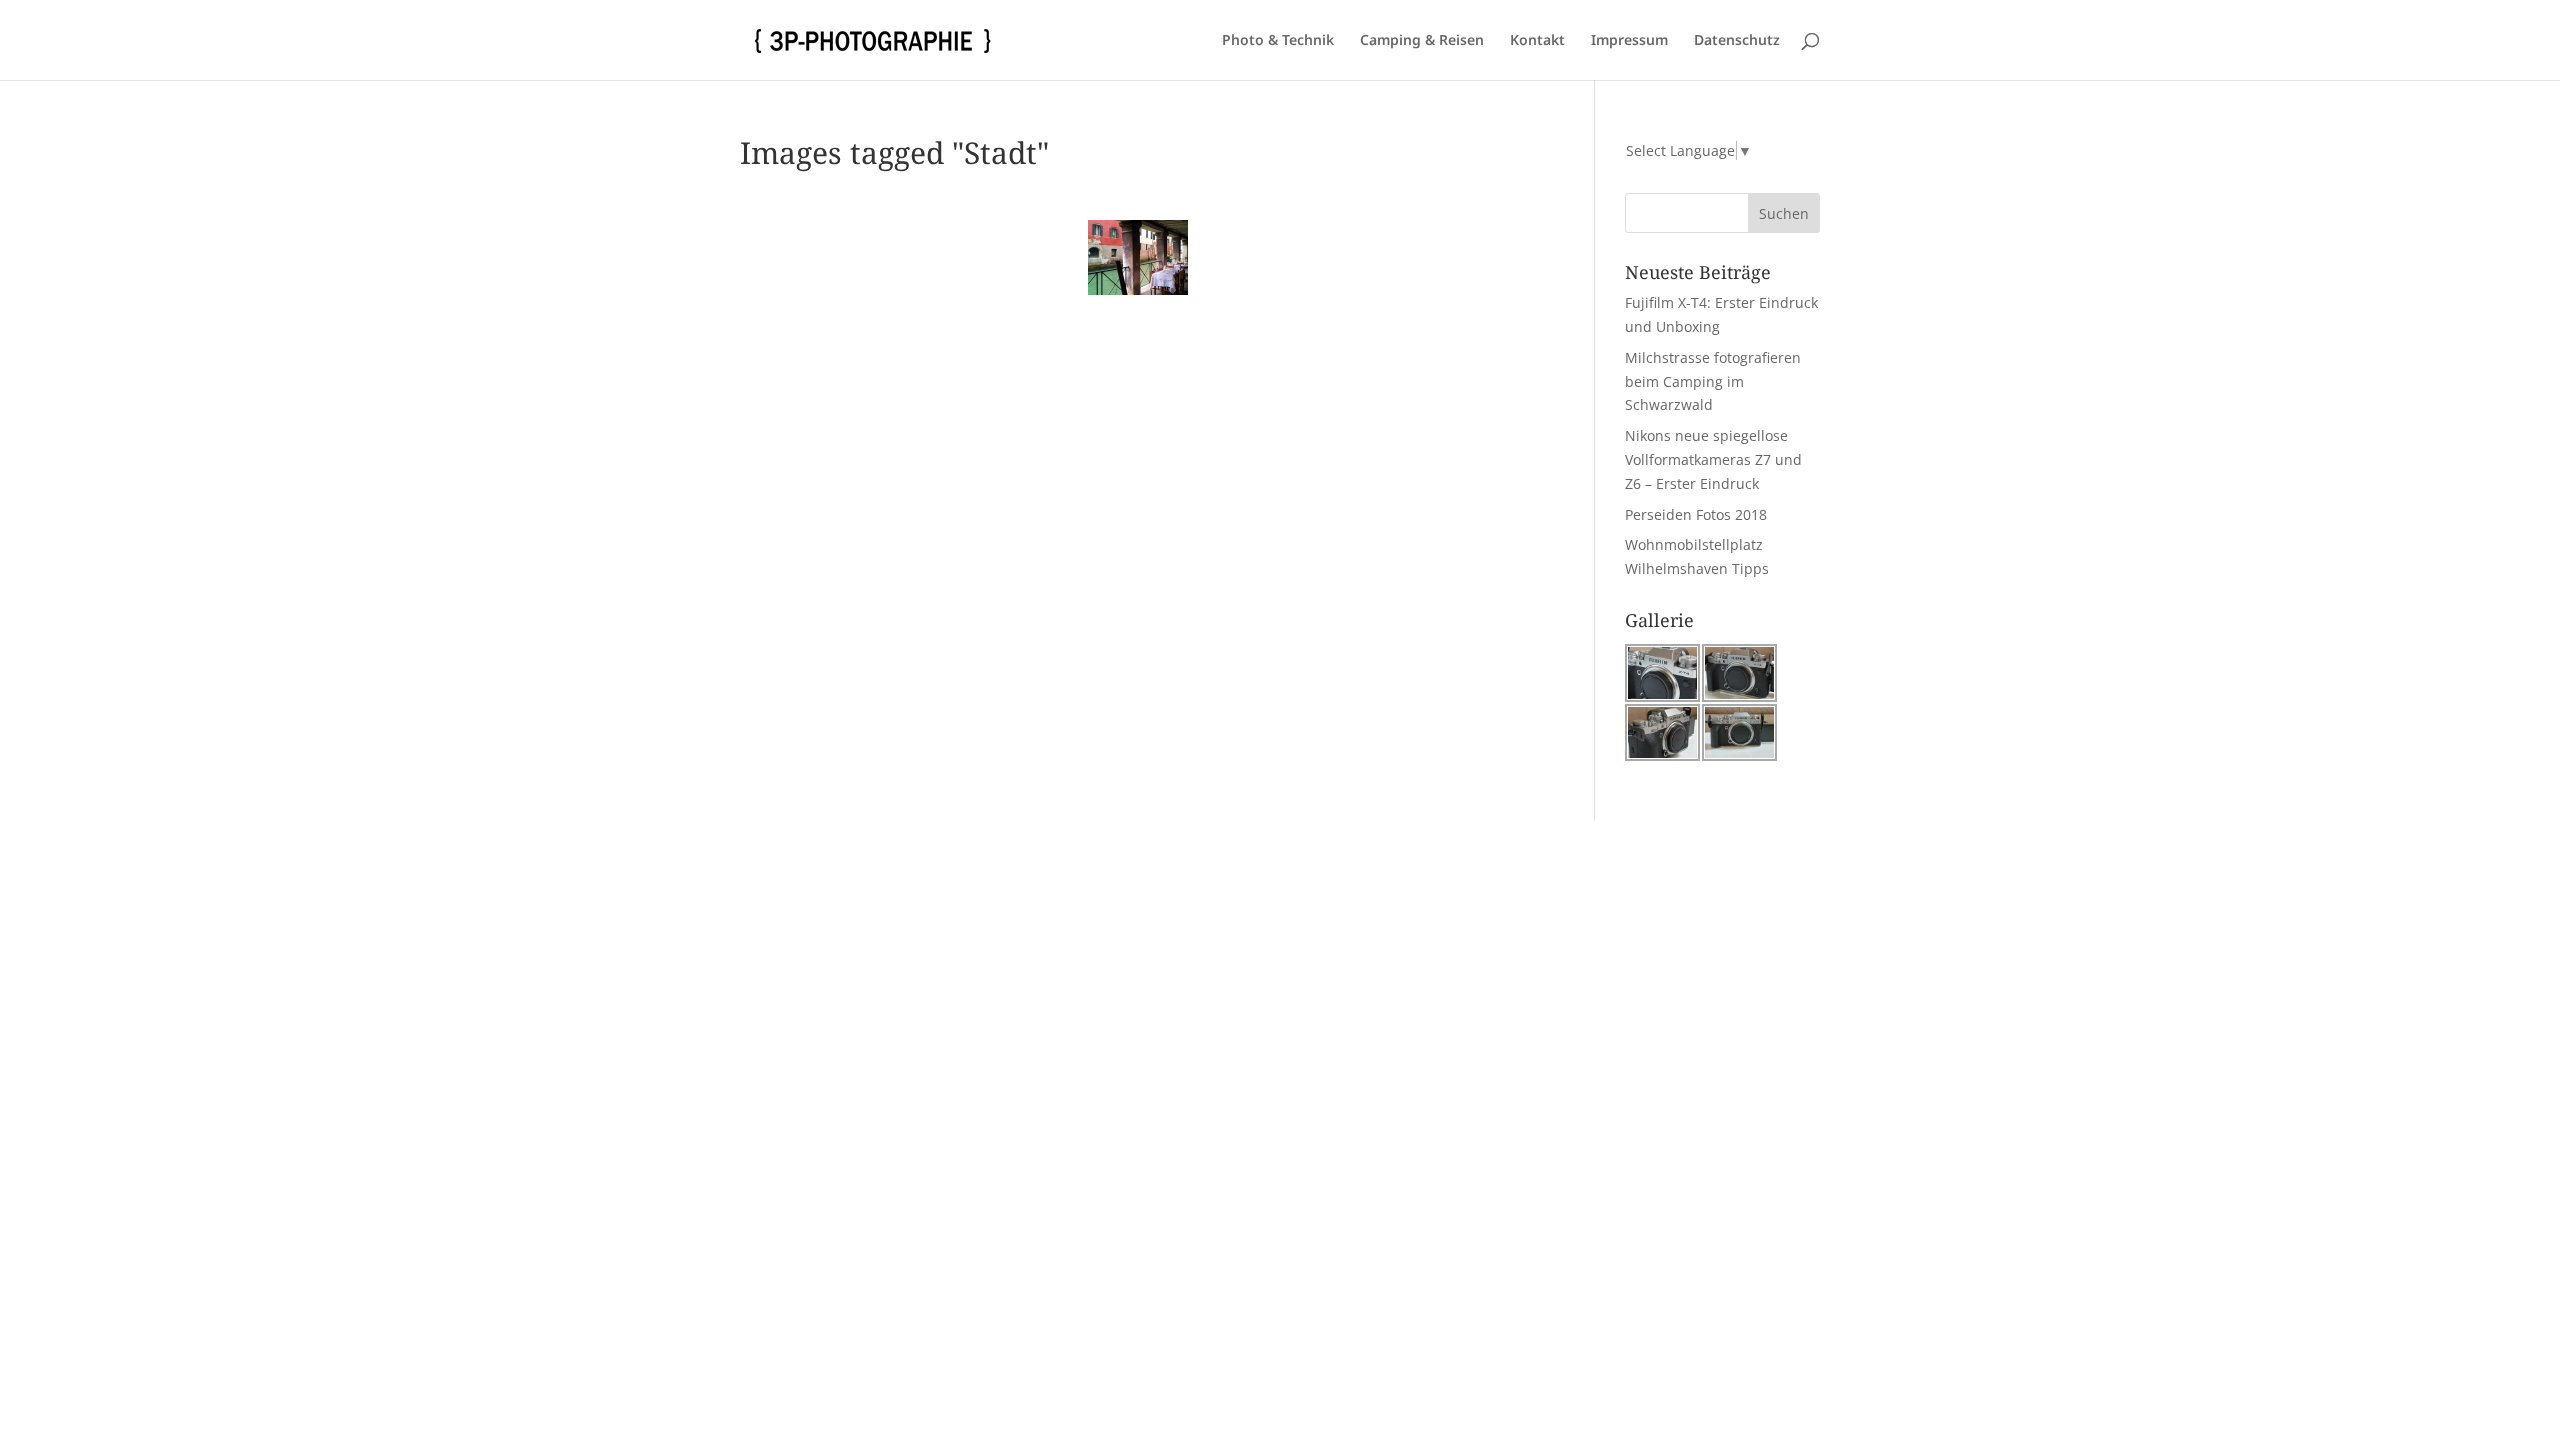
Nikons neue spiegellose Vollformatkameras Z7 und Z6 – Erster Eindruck (1713, 459)
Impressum (1629, 41)
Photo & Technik (1278, 41)
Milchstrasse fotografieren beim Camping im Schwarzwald (1713, 381)
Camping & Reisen (1422, 41)
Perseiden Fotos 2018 (1696, 514)
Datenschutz (1737, 41)
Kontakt (1537, 41)
